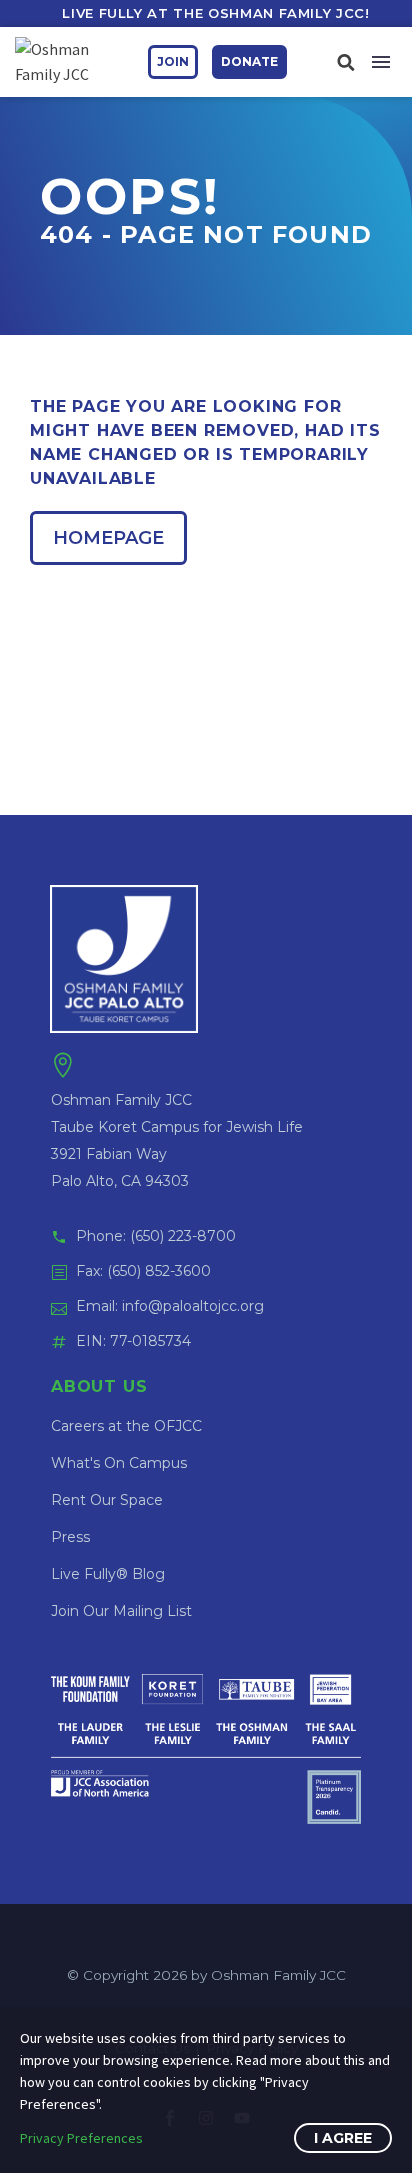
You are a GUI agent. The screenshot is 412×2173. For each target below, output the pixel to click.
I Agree (343, 2138)
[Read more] (345, 61)
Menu (381, 62)
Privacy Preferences (81, 2138)
